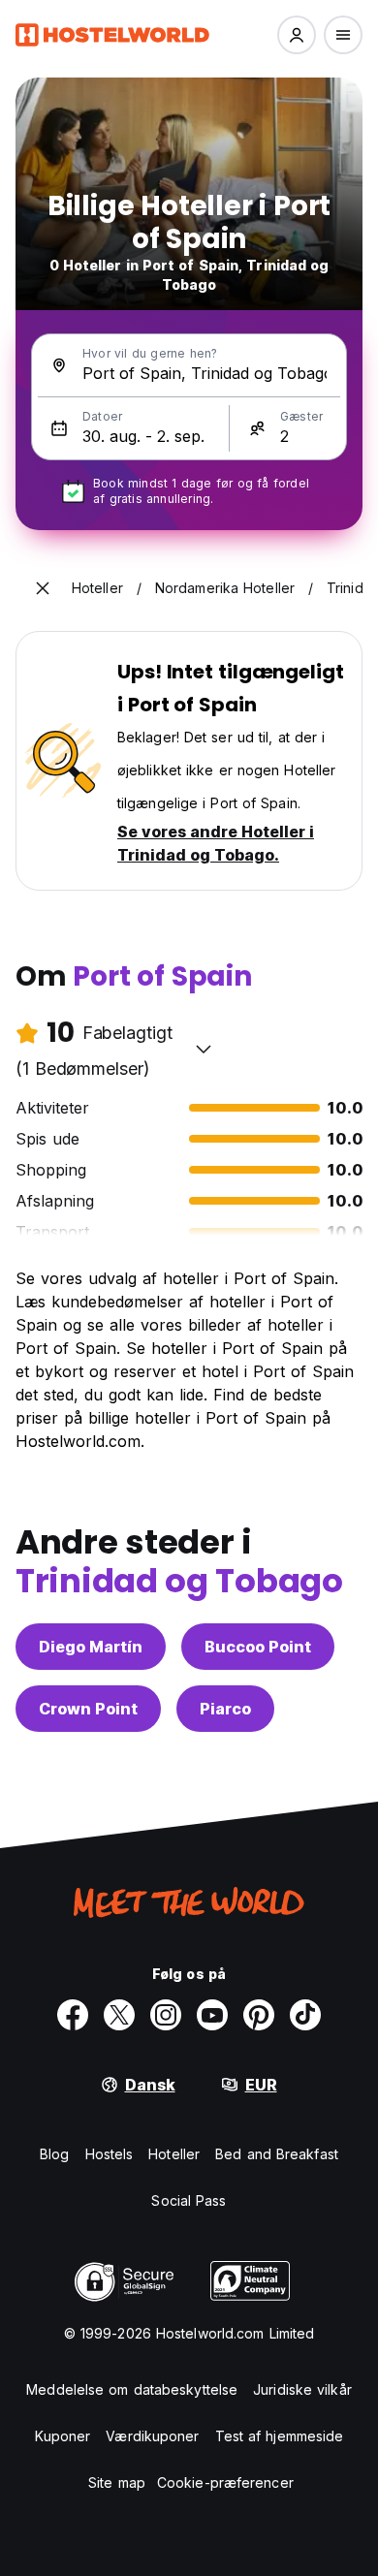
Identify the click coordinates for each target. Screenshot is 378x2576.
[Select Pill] (297, 35)
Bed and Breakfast (277, 2154)
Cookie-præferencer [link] (225, 2482)
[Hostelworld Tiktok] (305, 2015)
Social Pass (189, 2200)
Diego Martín (91, 1647)
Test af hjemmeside (280, 2436)
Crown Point (88, 1709)
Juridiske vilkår (302, 2389)
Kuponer (63, 2436)
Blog (54, 2154)
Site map (117, 2482)
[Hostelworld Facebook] (73, 2015)
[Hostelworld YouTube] (212, 2015)
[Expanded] (43, 588)
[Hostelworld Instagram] (166, 2015)
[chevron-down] (204, 1049)
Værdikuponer (152, 2436)
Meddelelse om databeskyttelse (132, 2389)
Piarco (225, 1709)
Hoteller (174, 2154)
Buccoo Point (258, 1647)
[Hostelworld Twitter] (119, 2015)
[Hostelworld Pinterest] (259, 2015)
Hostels (110, 2154)
